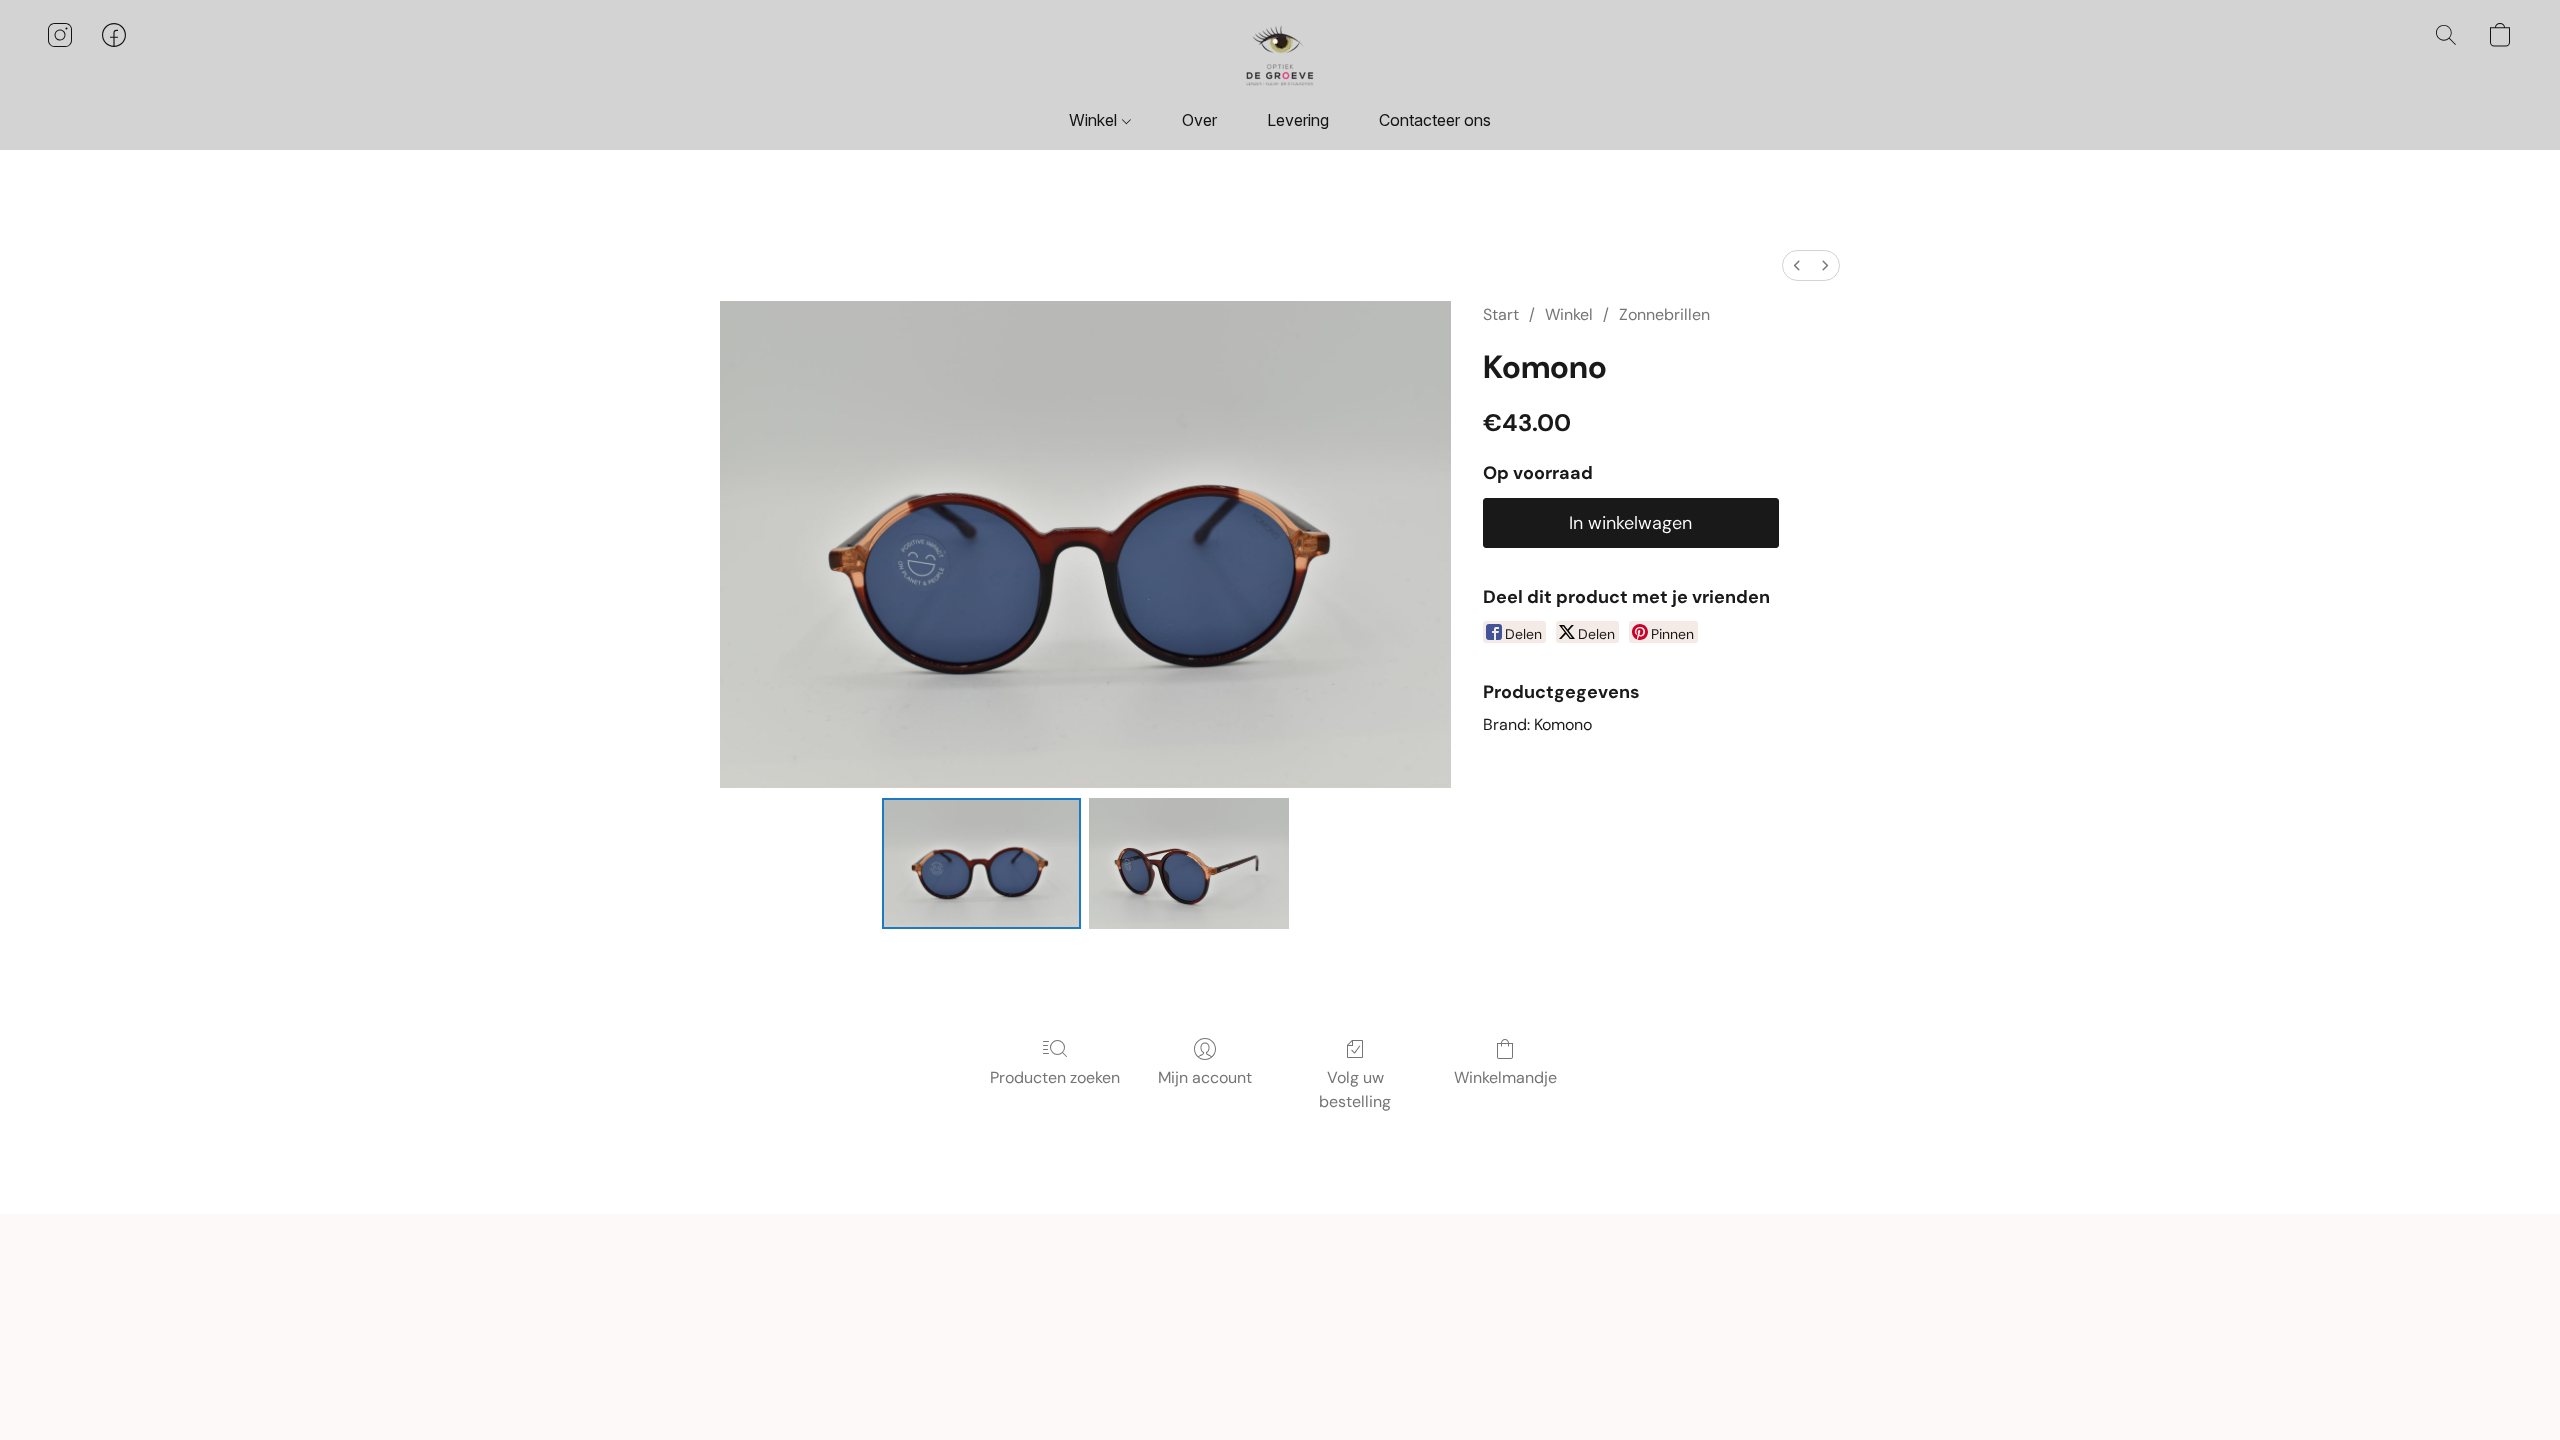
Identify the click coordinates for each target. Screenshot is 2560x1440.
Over (1199, 120)
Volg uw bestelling (1355, 1089)
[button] (1280, 55)
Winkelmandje (1505, 1077)
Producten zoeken (1055, 1077)
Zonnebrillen (1664, 314)
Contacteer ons (1435, 120)
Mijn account (1205, 1077)
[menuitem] (1797, 265)
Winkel (1095, 120)
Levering (1298, 120)
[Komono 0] (982, 863)
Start (1501, 314)
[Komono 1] (1189, 863)
